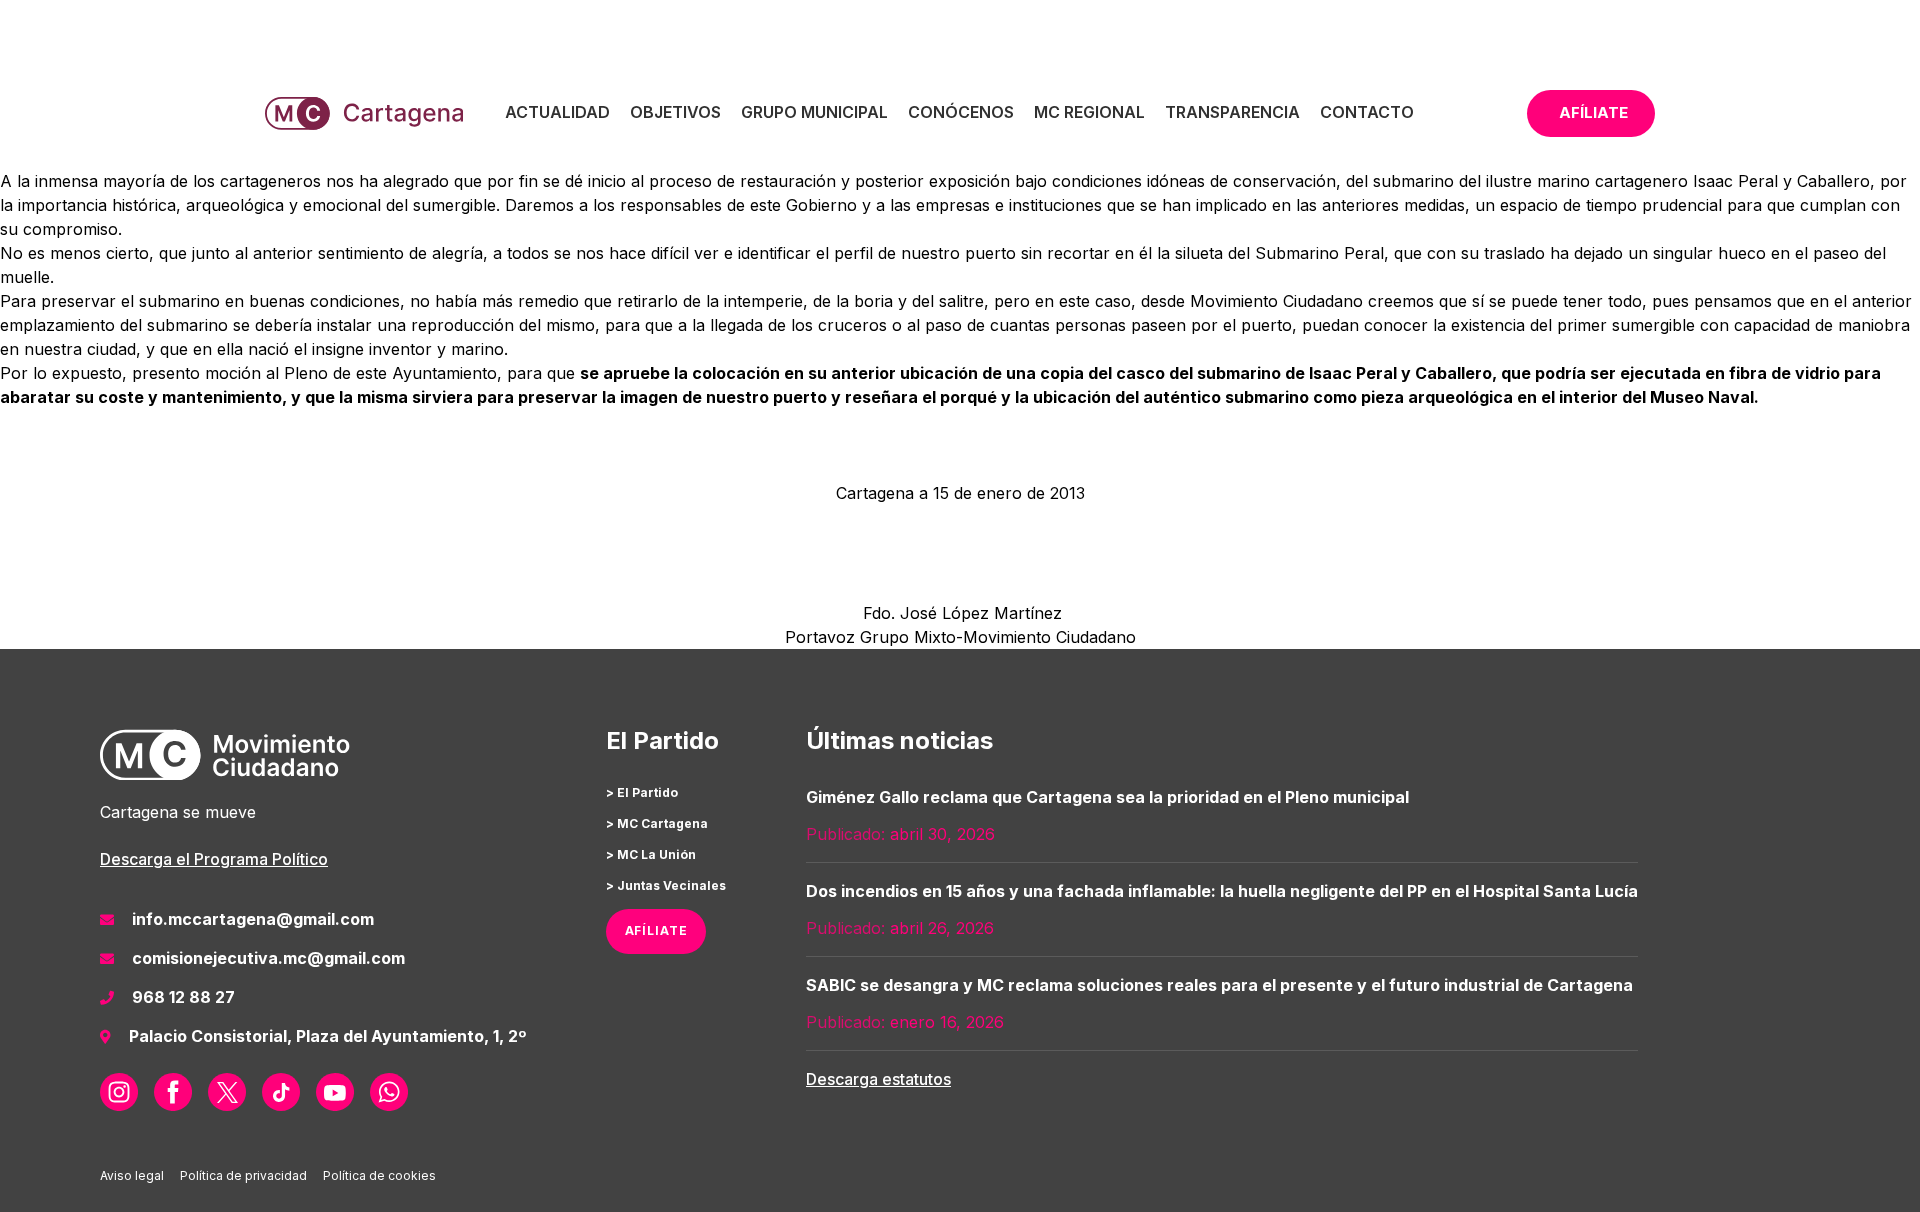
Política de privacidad (243, 1175)
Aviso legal (132, 1175)
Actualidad (557, 112)
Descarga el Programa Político (214, 859)
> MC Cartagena (657, 823)
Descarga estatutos (878, 1079)
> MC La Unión (651, 854)
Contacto (1367, 112)
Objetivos (675, 112)
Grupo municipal (814, 112)
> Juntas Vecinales (666, 885)
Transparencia (1232, 112)
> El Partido (642, 792)
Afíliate (1593, 112)
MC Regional (1089, 112)
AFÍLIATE (656, 930)
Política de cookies (379, 1175)
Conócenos (961, 112)
